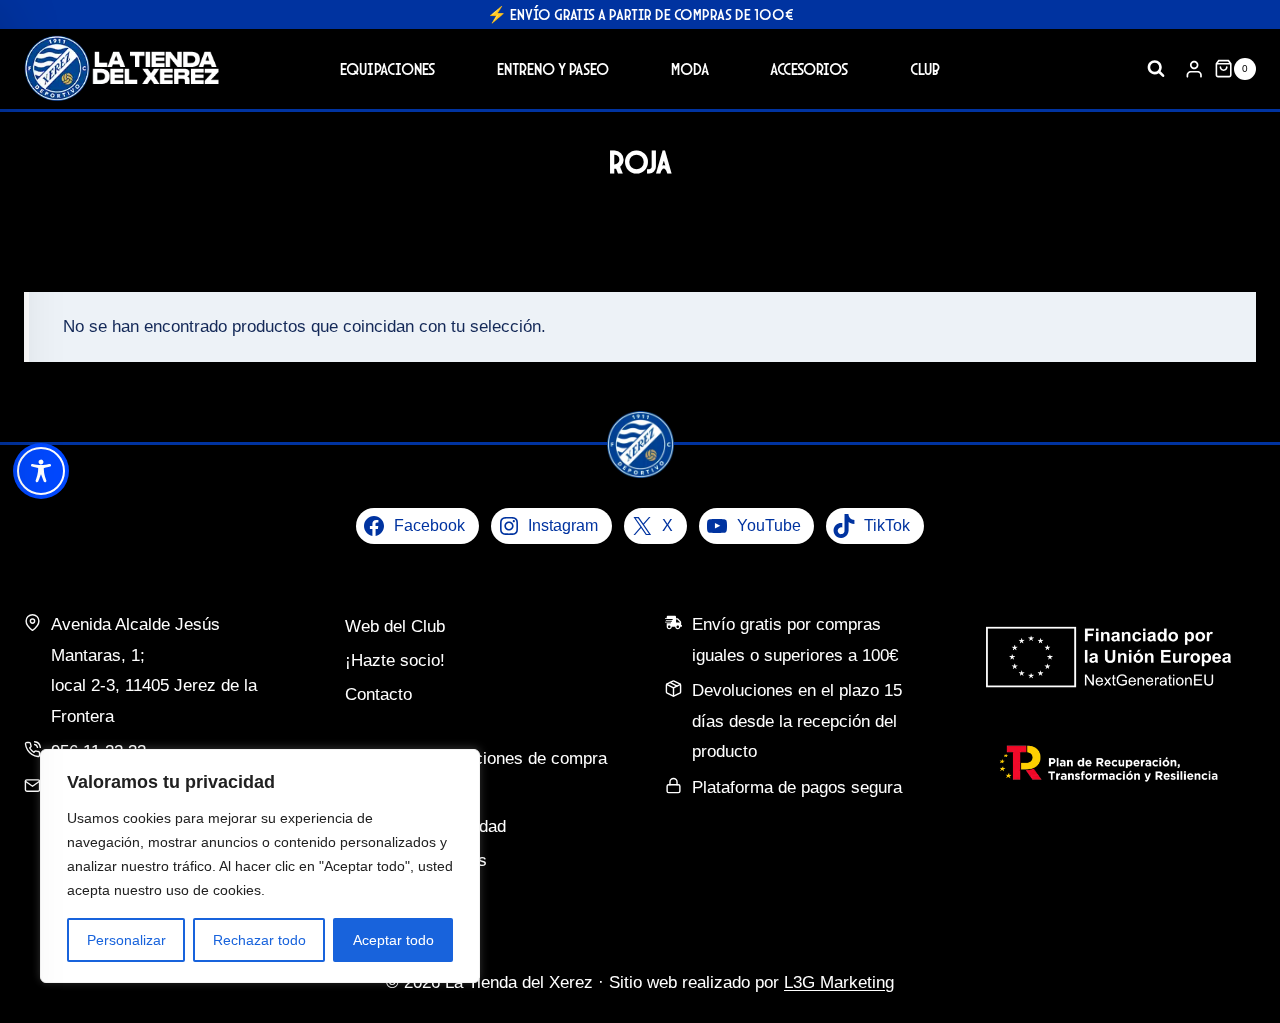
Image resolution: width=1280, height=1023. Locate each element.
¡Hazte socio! (395, 660)
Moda (690, 68)
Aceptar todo (393, 940)
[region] (260, 866)
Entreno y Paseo (553, 68)
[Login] (1194, 68)
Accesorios (809, 68)
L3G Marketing (839, 982)
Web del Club (395, 626)
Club (925, 68)
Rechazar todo (259, 940)
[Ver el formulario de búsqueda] (1156, 69)
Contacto (378, 694)
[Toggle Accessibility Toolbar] (41, 471)
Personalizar (126, 940)
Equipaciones (387, 68)
